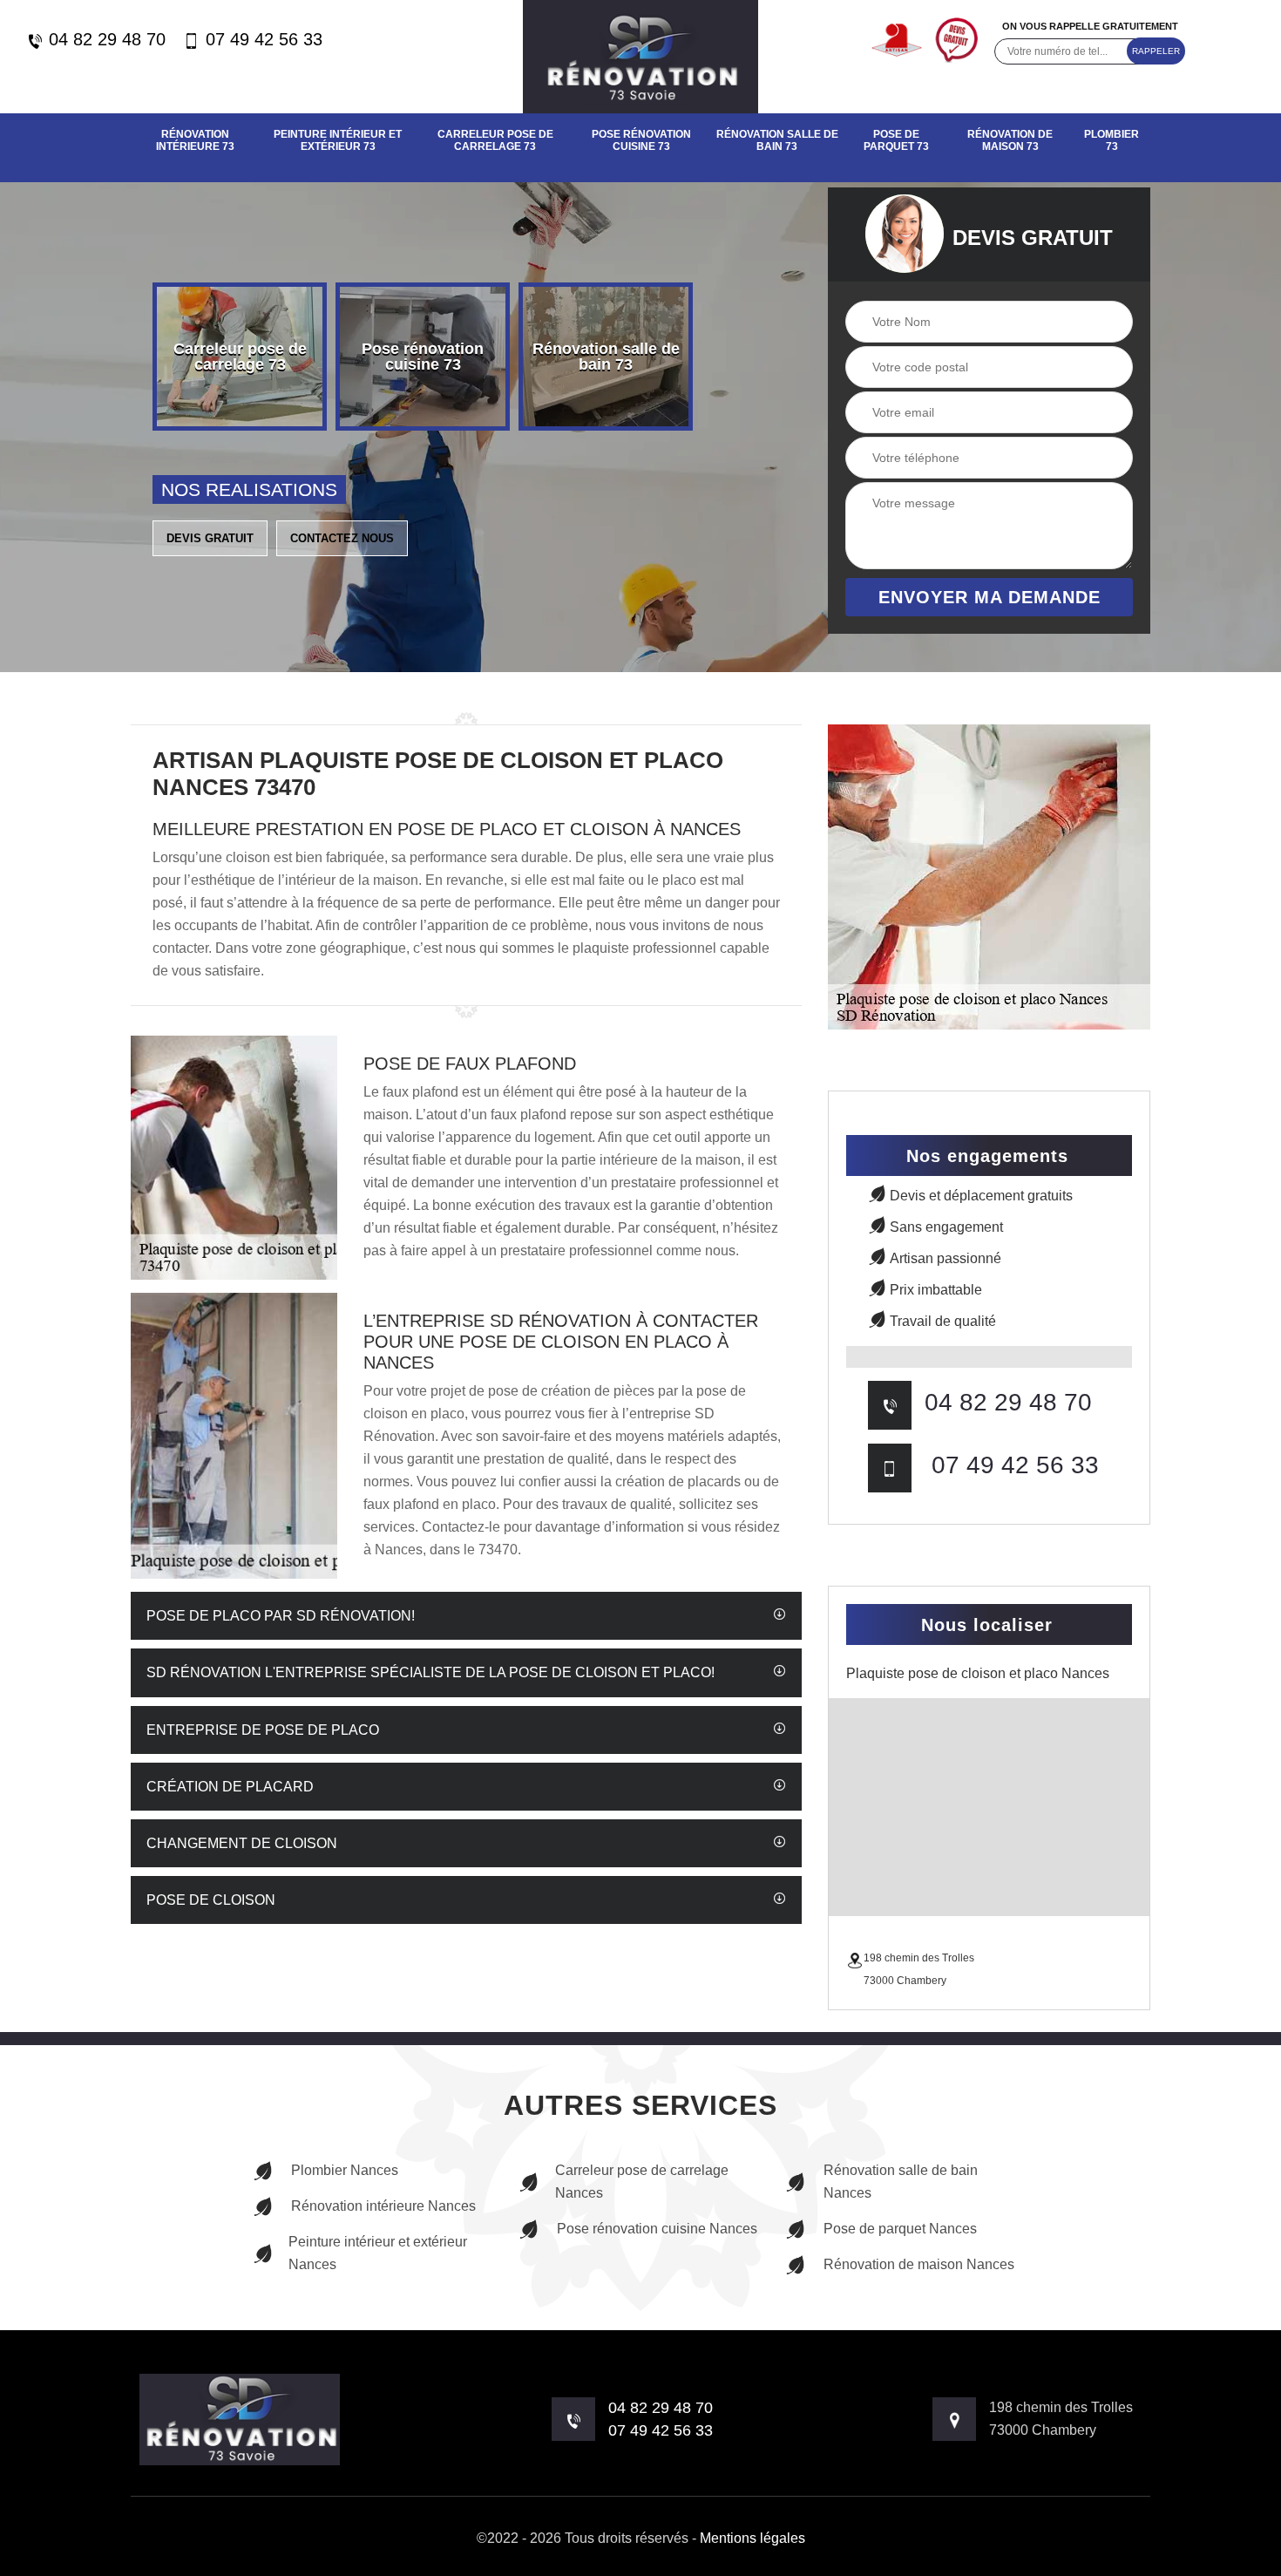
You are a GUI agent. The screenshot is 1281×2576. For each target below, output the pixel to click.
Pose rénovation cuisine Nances (657, 2229)
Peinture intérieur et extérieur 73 (338, 140)
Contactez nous (342, 538)
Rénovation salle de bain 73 (777, 140)
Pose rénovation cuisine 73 (641, 140)
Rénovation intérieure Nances (383, 2206)
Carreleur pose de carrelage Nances (642, 2182)
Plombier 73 (1112, 140)
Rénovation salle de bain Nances (901, 2182)
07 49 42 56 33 (261, 39)
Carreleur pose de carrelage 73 (495, 140)
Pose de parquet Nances (900, 2229)
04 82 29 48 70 (105, 39)
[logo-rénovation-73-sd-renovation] (640, 57)
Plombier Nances (345, 2170)
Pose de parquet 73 (896, 140)
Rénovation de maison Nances (919, 2264)
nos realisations (249, 489)
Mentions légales (752, 2538)
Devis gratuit (210, 538)
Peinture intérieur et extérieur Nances (378, 2253)
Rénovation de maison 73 (1010, 140)
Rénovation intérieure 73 (195, 140)
